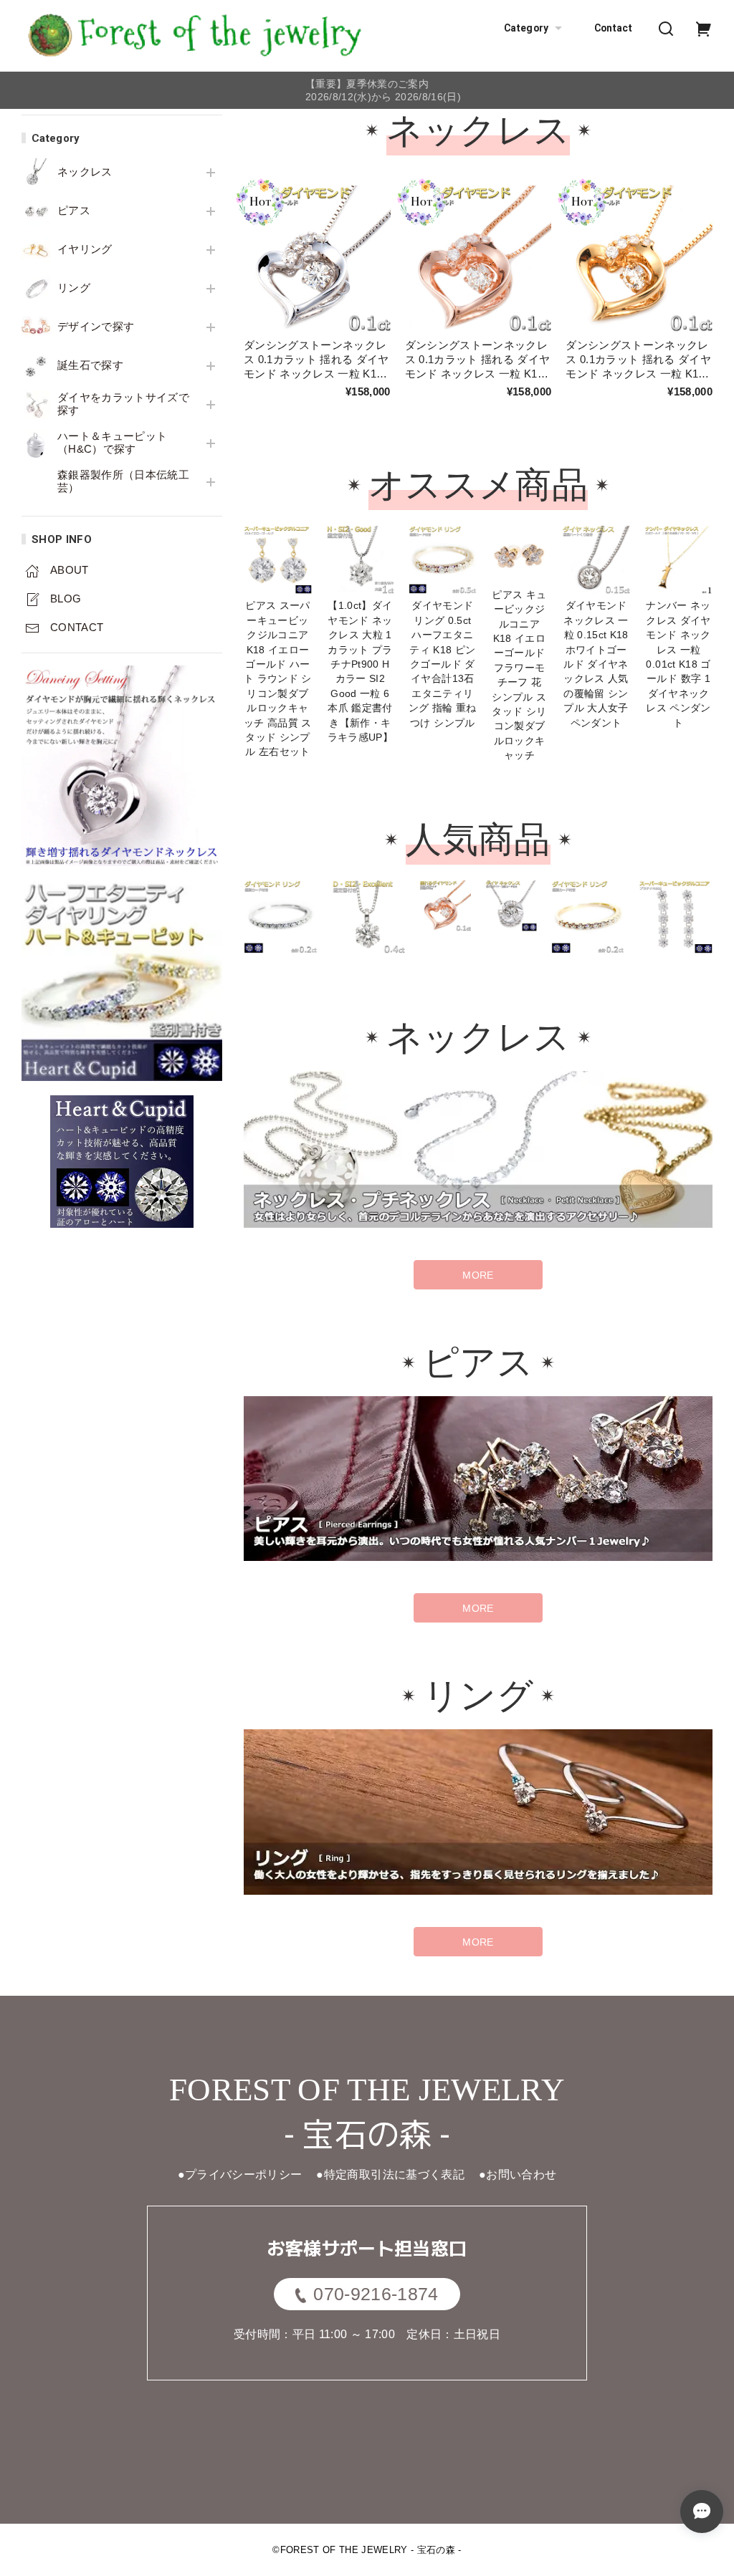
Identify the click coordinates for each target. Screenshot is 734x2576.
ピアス (74, 211)
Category (526, 28)
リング (74, 288)
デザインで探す (96, 327)
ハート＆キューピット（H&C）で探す (112, 443)
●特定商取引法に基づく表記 (390, 2174)
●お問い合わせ (518, 2174)
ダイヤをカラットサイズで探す (123, 404)
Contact (613, 28)
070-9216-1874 (376, 2294)
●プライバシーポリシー (240, 2174)
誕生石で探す (90, 365)
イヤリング (85, 249)
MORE (478, 1275)
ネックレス (85, 172)
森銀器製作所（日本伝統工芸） (123, 481)
